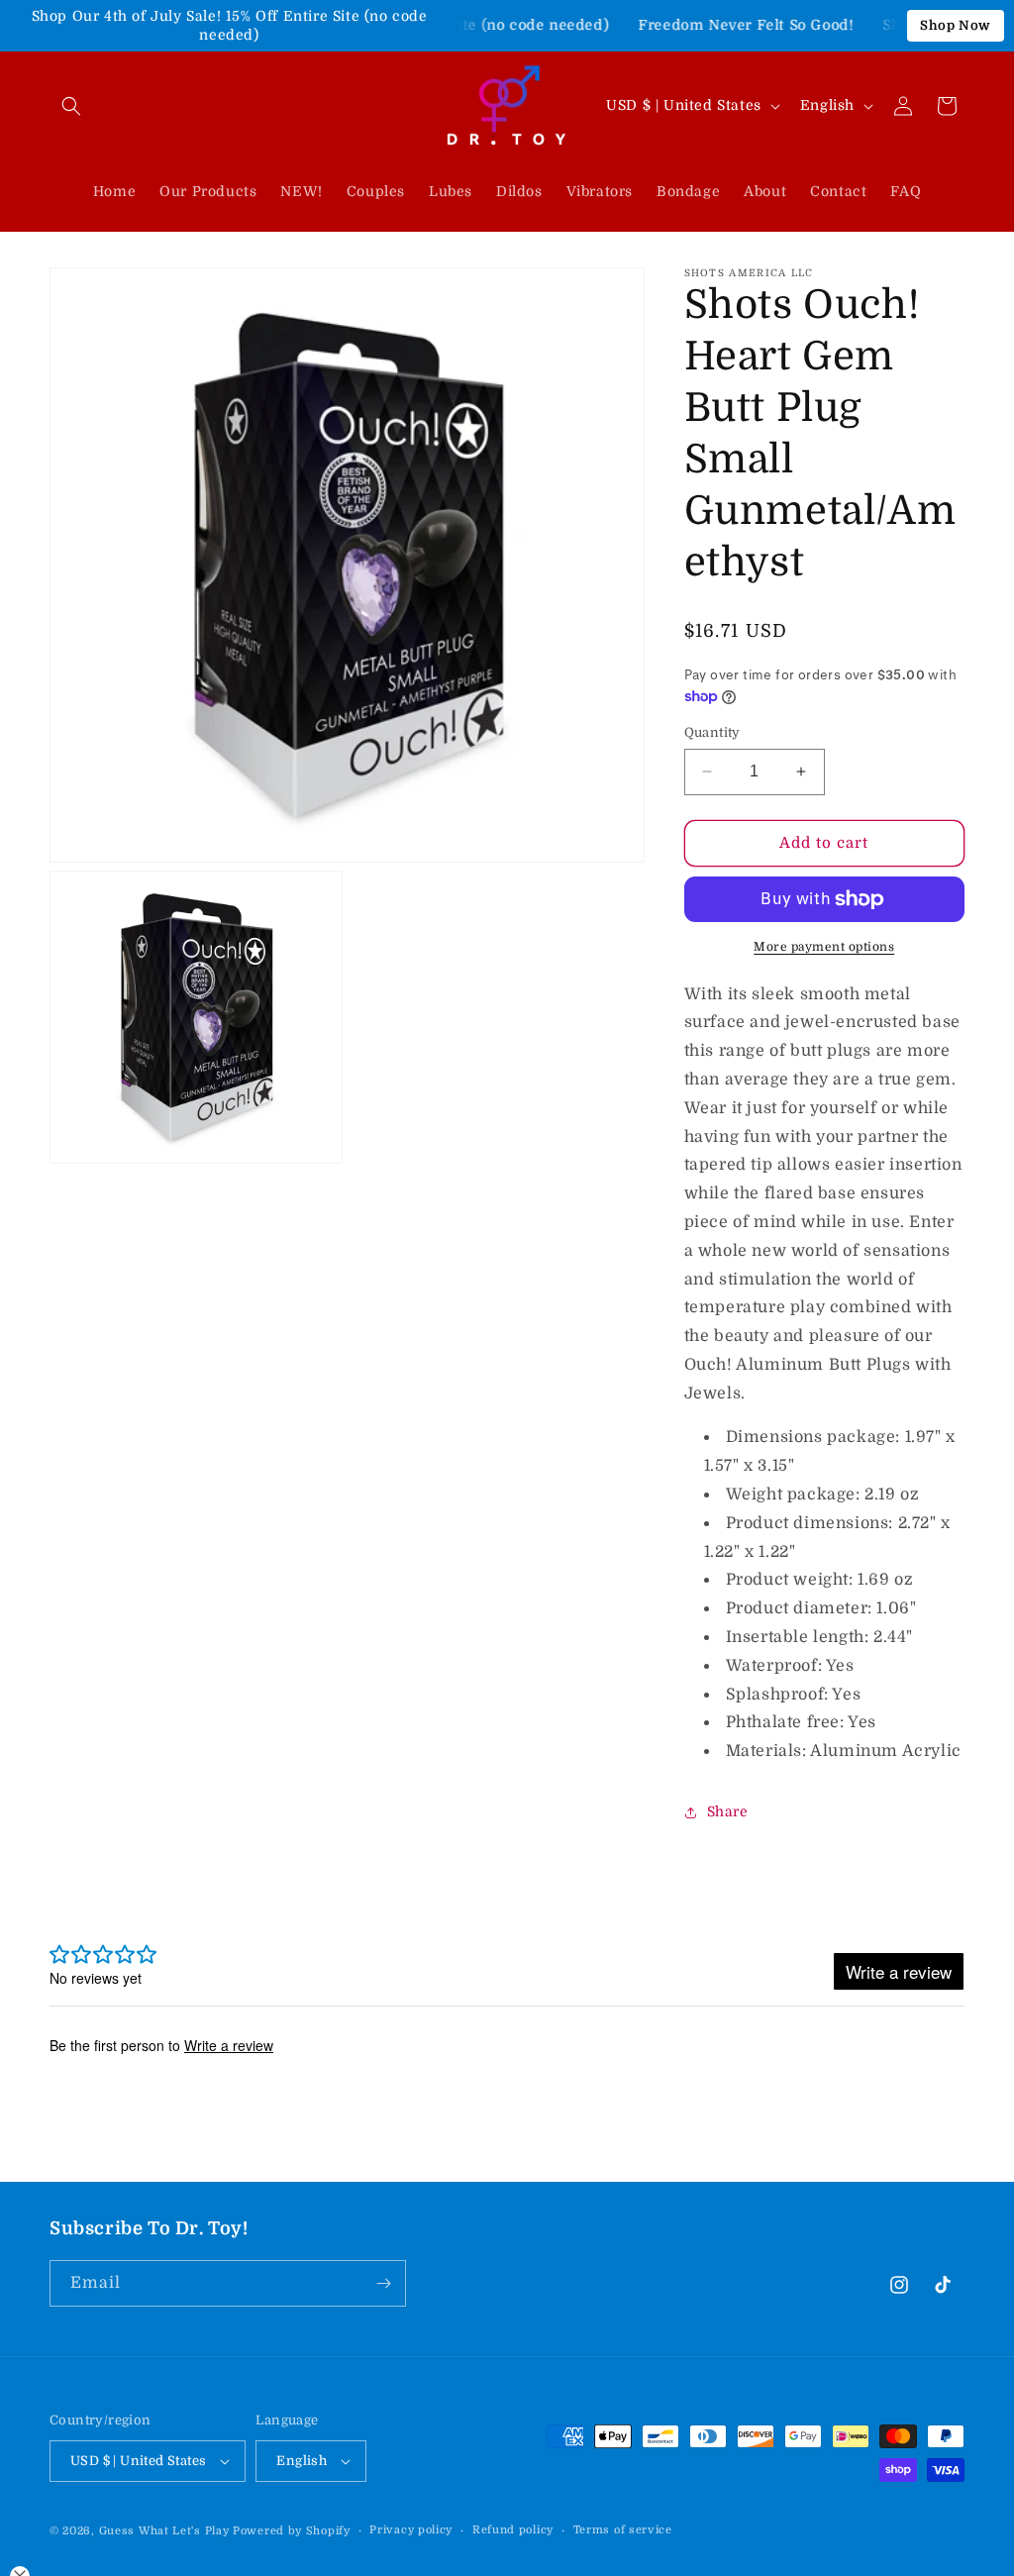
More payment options (824, 947)
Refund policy (513, 2530)
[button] (71, 106)
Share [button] (728, 1811)
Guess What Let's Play (164, 2531)
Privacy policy (411, 2530)
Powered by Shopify (292, 2531)
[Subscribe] (383, 2283)
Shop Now (956, 25)
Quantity (712, 732)
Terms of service (623, 2530)
